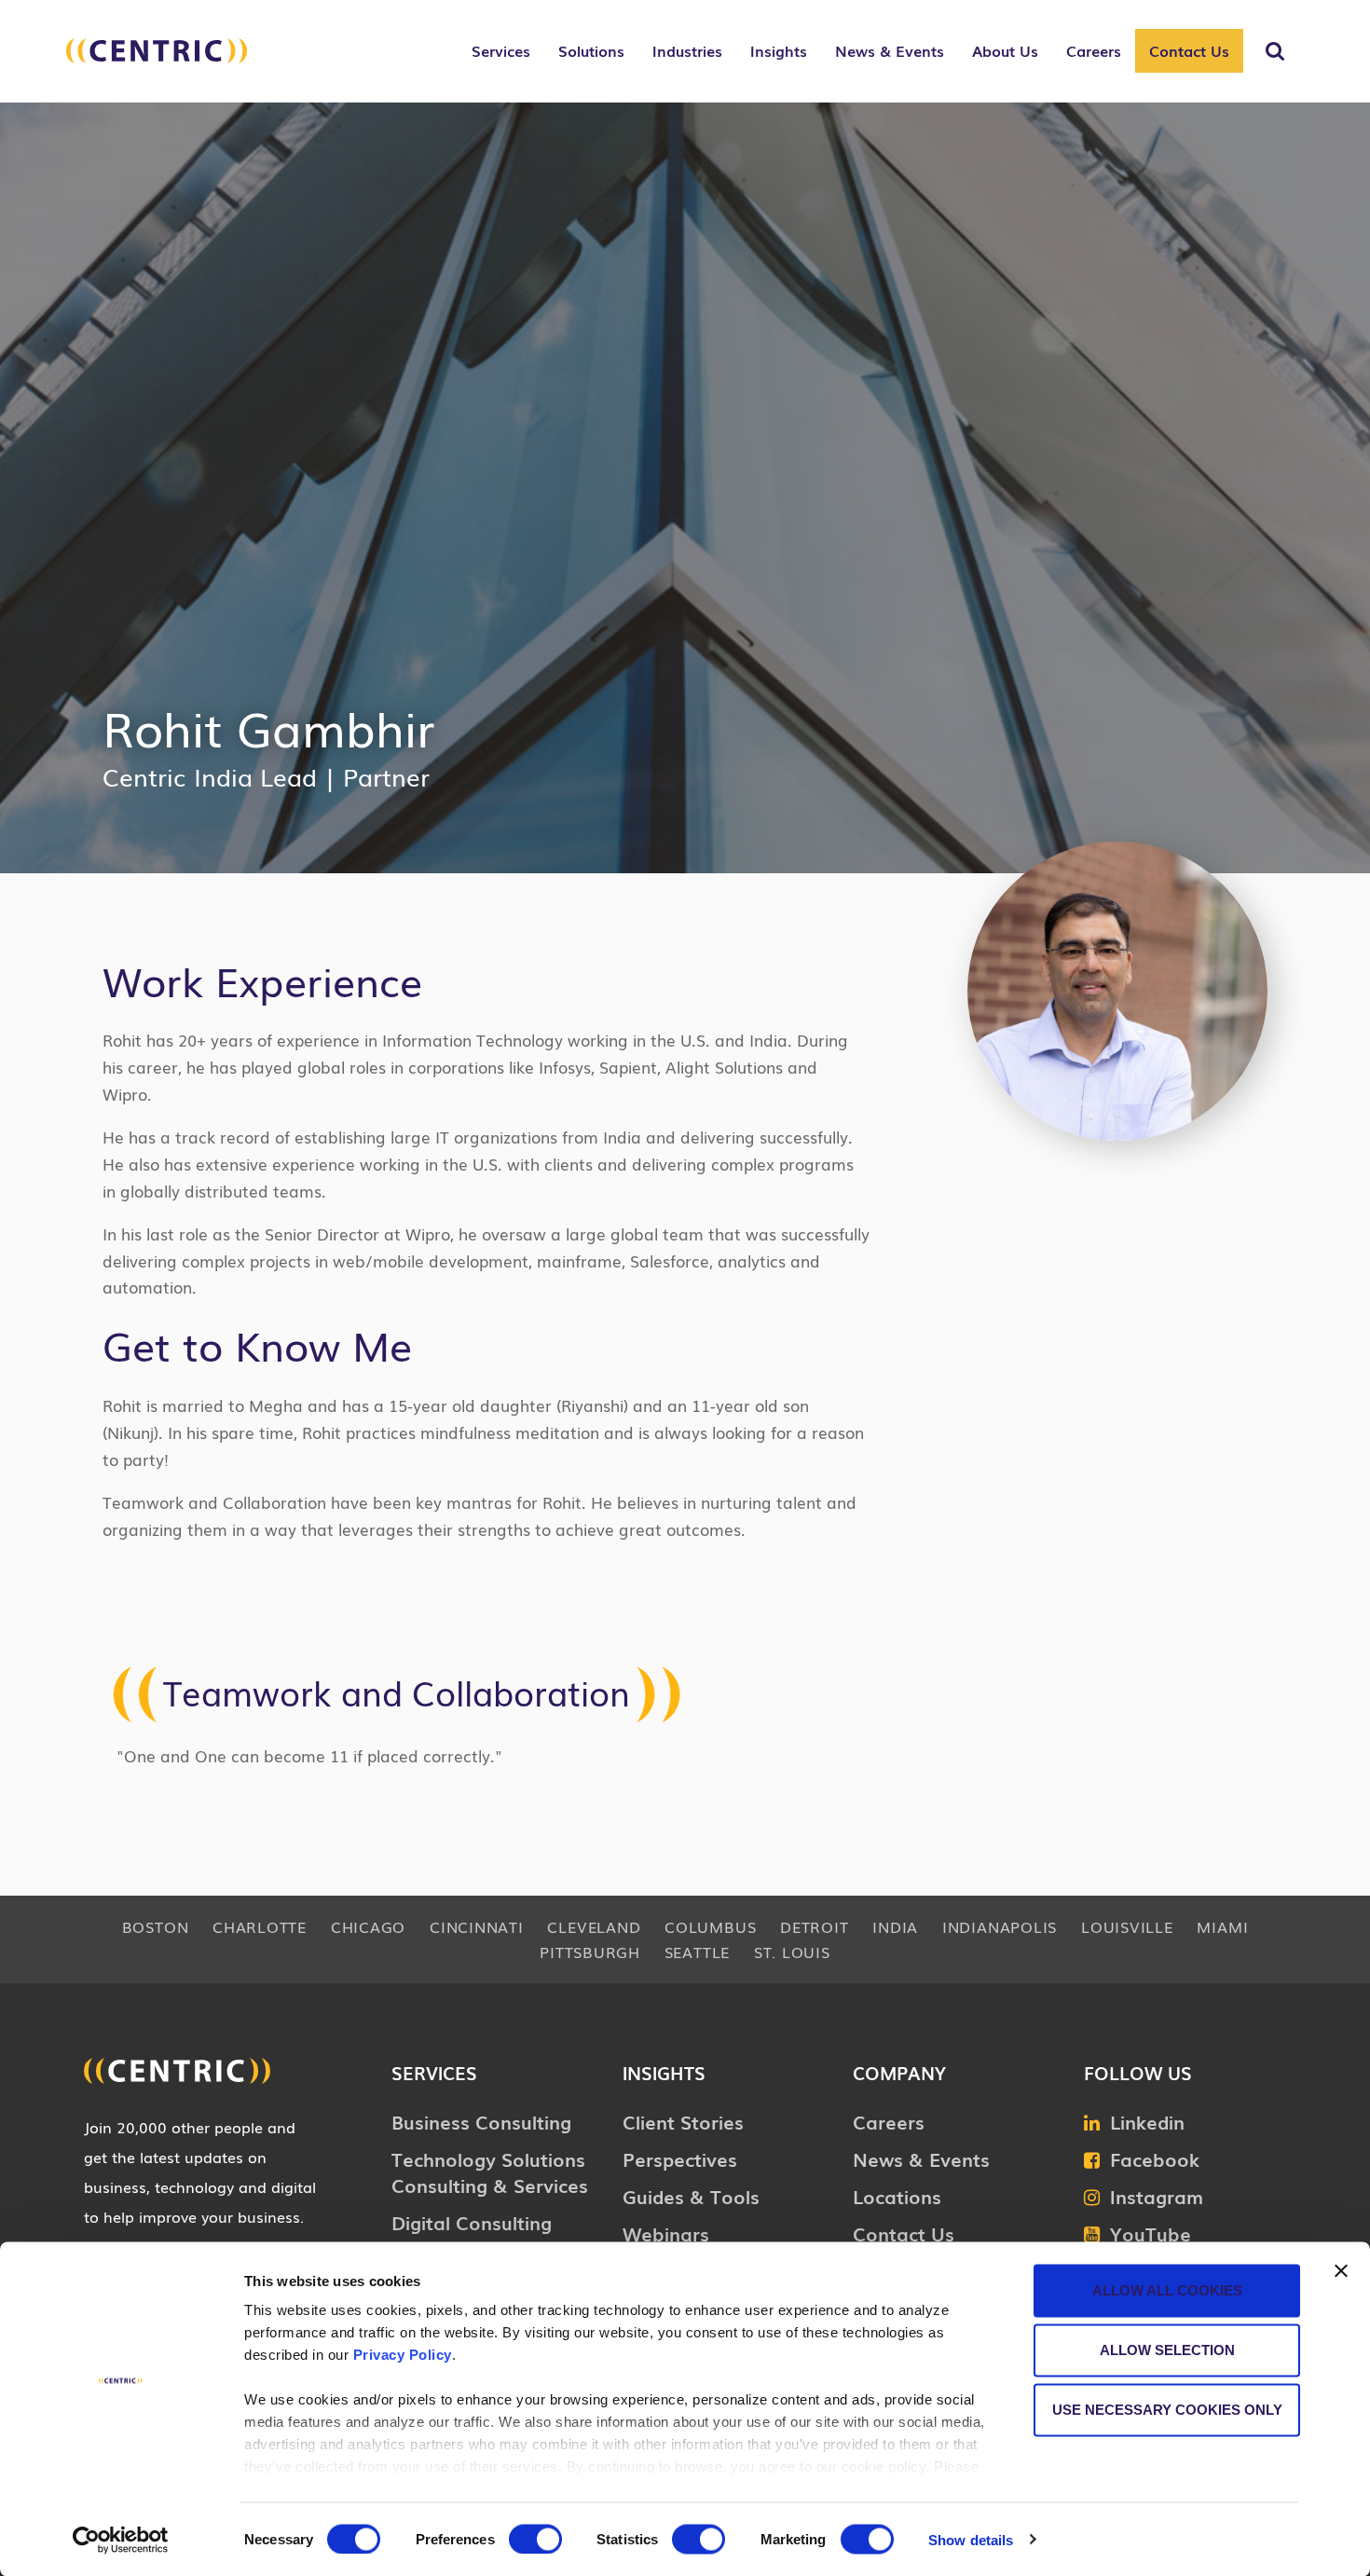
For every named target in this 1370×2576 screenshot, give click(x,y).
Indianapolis (1000, 1926)
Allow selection (1167, 2350)
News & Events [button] (890, 50)
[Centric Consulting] (157, 61)
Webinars (666, 2233)
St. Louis (792, 1952)
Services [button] (501, 50)
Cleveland (594, 1926)
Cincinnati (477, 1926)
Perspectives (680, 2158)
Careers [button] (1094, 50)
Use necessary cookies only (1167, 2410)
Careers (889, 2121)
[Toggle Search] (1275, 51)
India (895, 1926)
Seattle (697, 1952)
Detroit (814, 1926)
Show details (971, 2539)
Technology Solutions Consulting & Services (490, 2172)
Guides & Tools (691, 2196)
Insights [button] (779, 50)
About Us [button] (1005, 50)
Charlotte (260, 1926)
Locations (897, 2196)
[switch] (535, 2539)
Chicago (368, 1926)
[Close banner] (1341, 2271)
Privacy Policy (403, 2355)
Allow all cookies (1167, 2290)
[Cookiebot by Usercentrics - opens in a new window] (121, 2540)
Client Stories (683, 2121)
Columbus (710, 1926)
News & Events (921, 2158)
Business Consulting (481, 2121)
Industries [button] (687, 50)
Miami (1222, 1926)
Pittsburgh (590, 1952)
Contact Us (1189, 50)
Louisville (1127, 1926)
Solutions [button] (591, 50)
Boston (156, 1926)
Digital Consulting (472, 2222)
